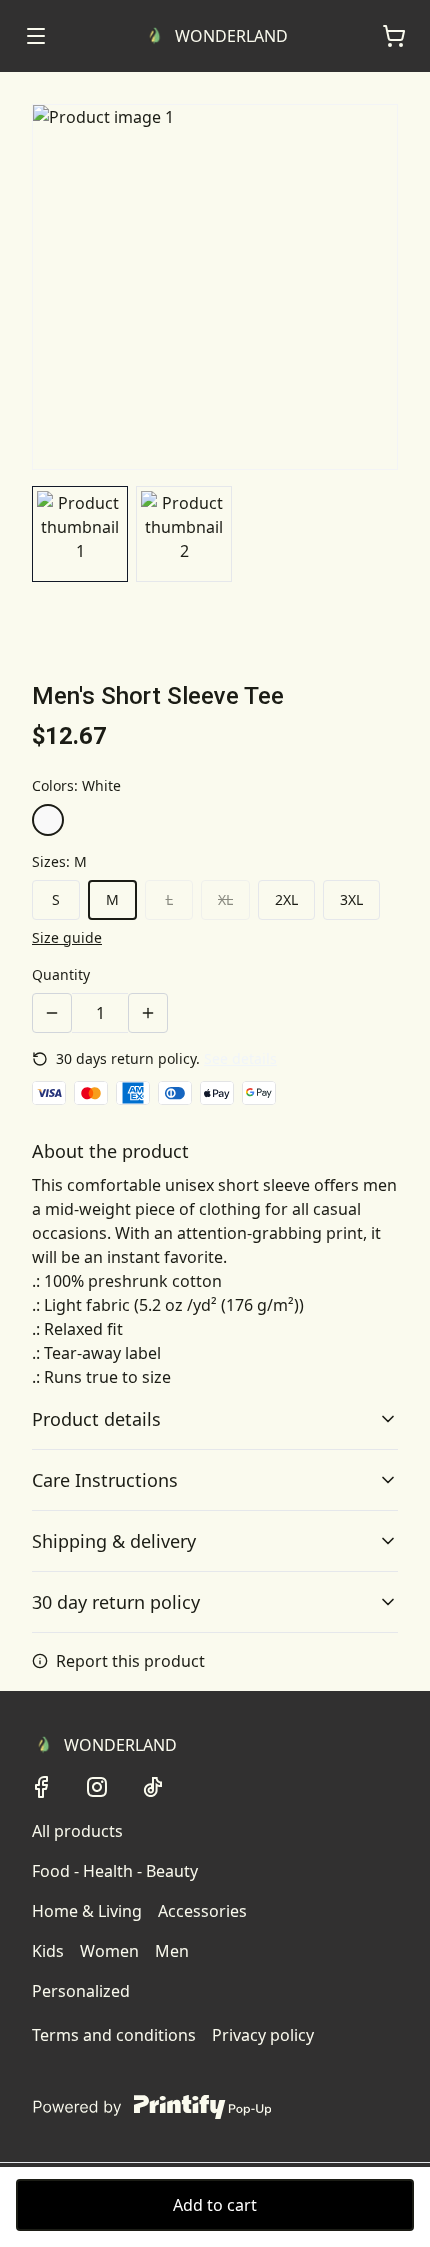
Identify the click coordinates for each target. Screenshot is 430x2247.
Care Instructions (105, 1480)
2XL (286, 899)
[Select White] (48, 820)
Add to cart (215, 2205)
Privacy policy (263, 2035)
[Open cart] (394, 36)
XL (225, 899)
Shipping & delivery (114, 1541)
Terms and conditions (114, 2035)
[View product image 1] (80, 534)
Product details (96, 1419)
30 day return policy (116, 1602)
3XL (351, 899)
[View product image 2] (184, 534)
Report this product (130, 1661)
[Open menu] (36, 36)
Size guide (67, 937)
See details (240, 1058)
